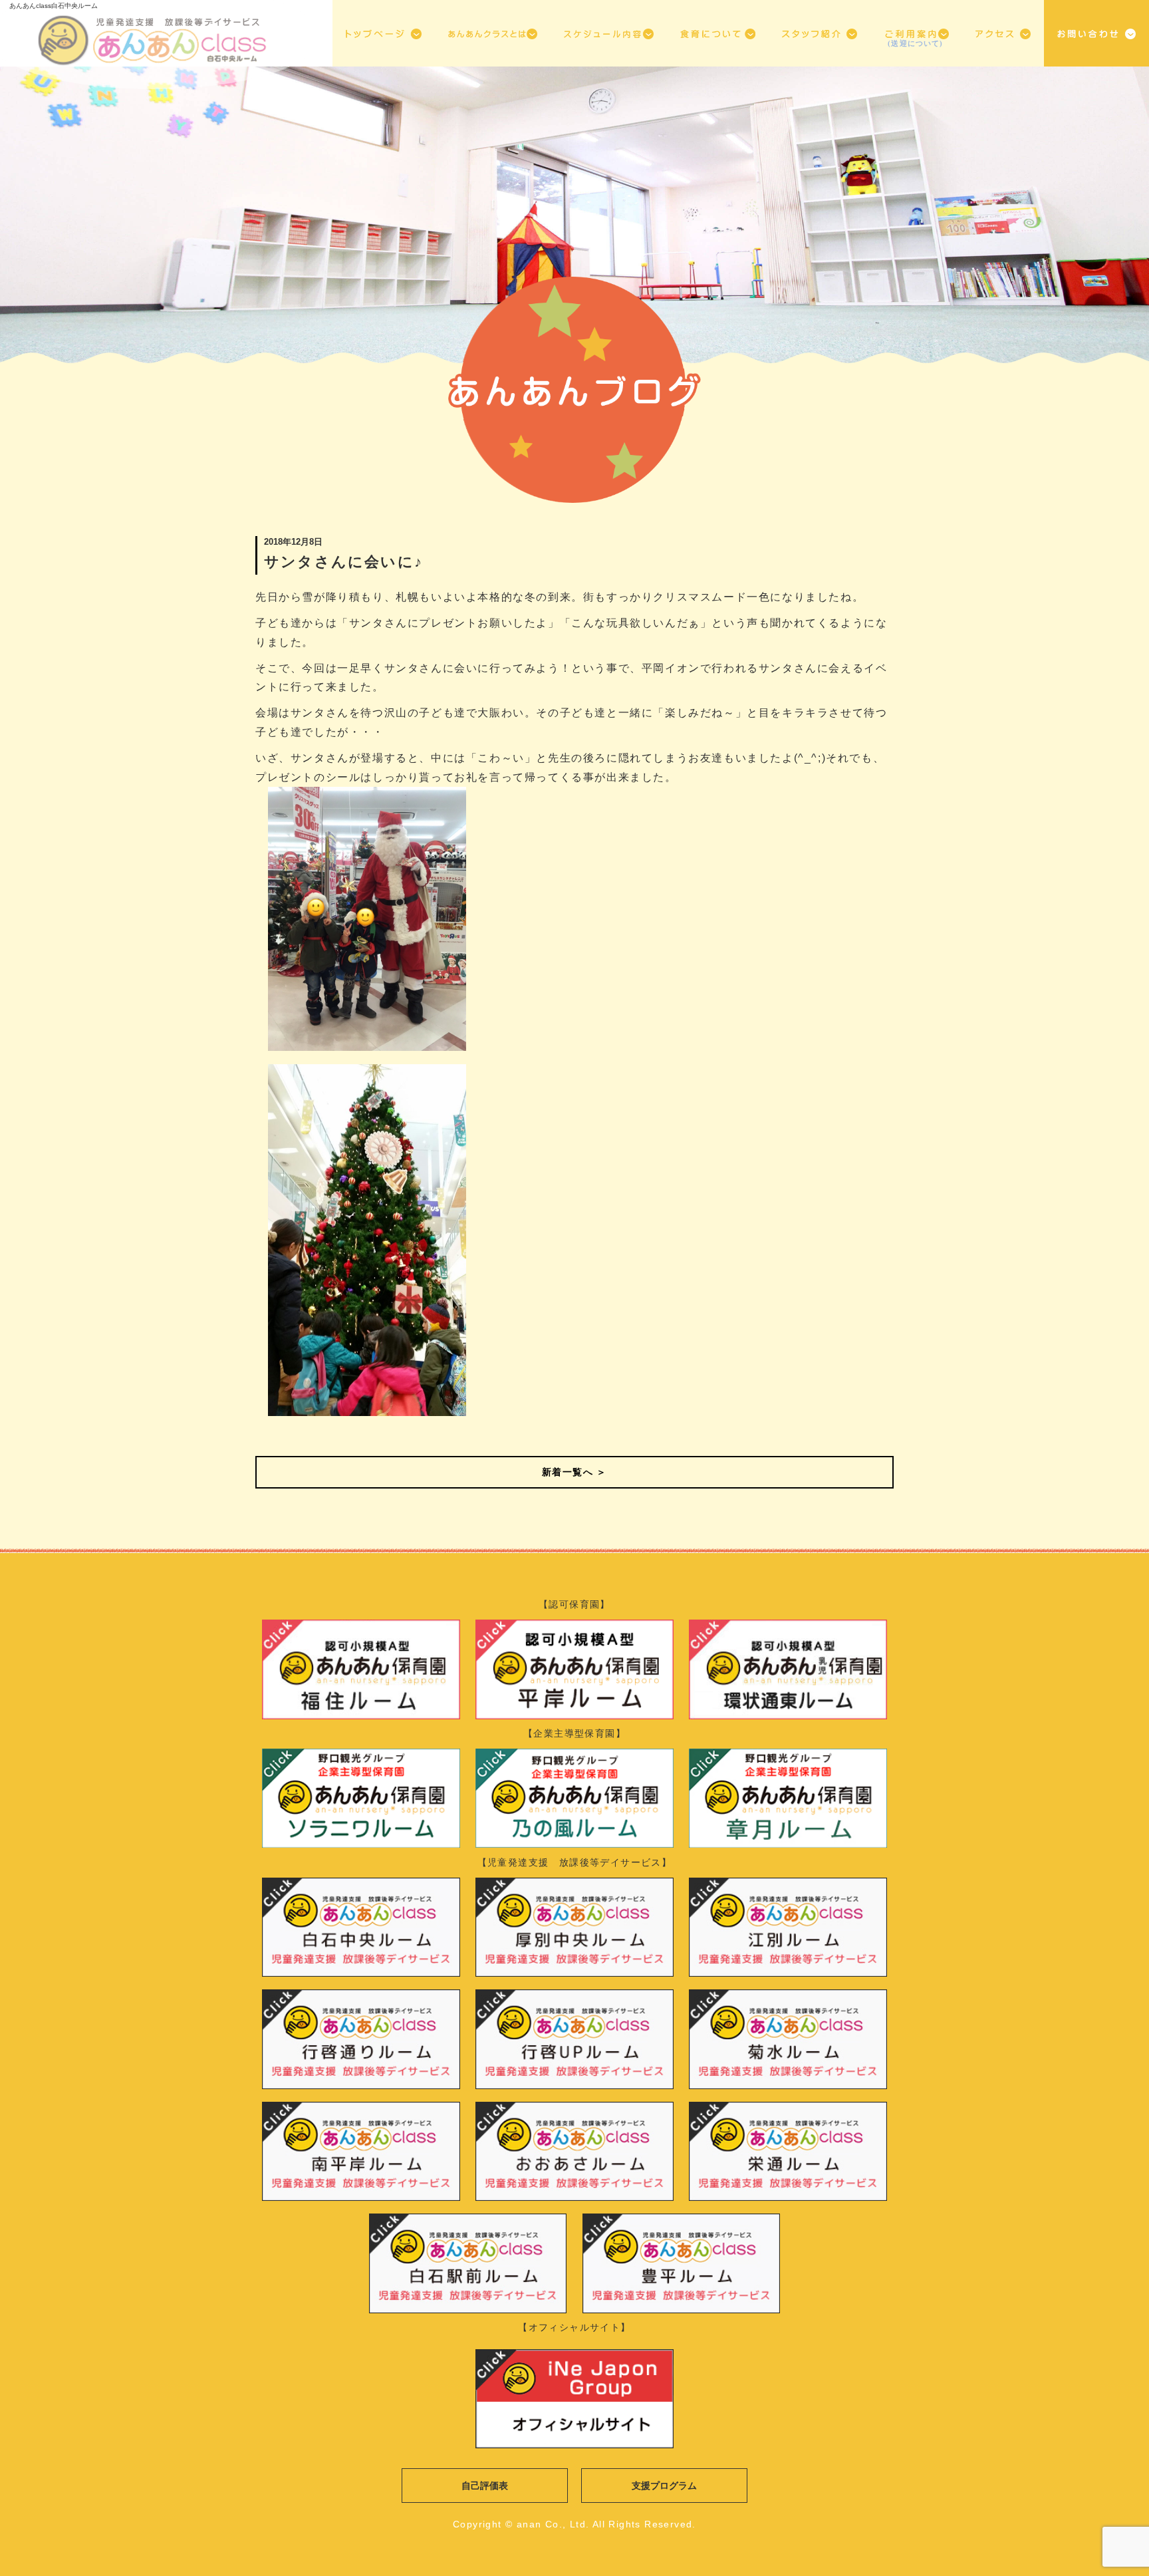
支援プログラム (664, 2486)
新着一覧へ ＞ (574, 1472)
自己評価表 (485, 2486)
